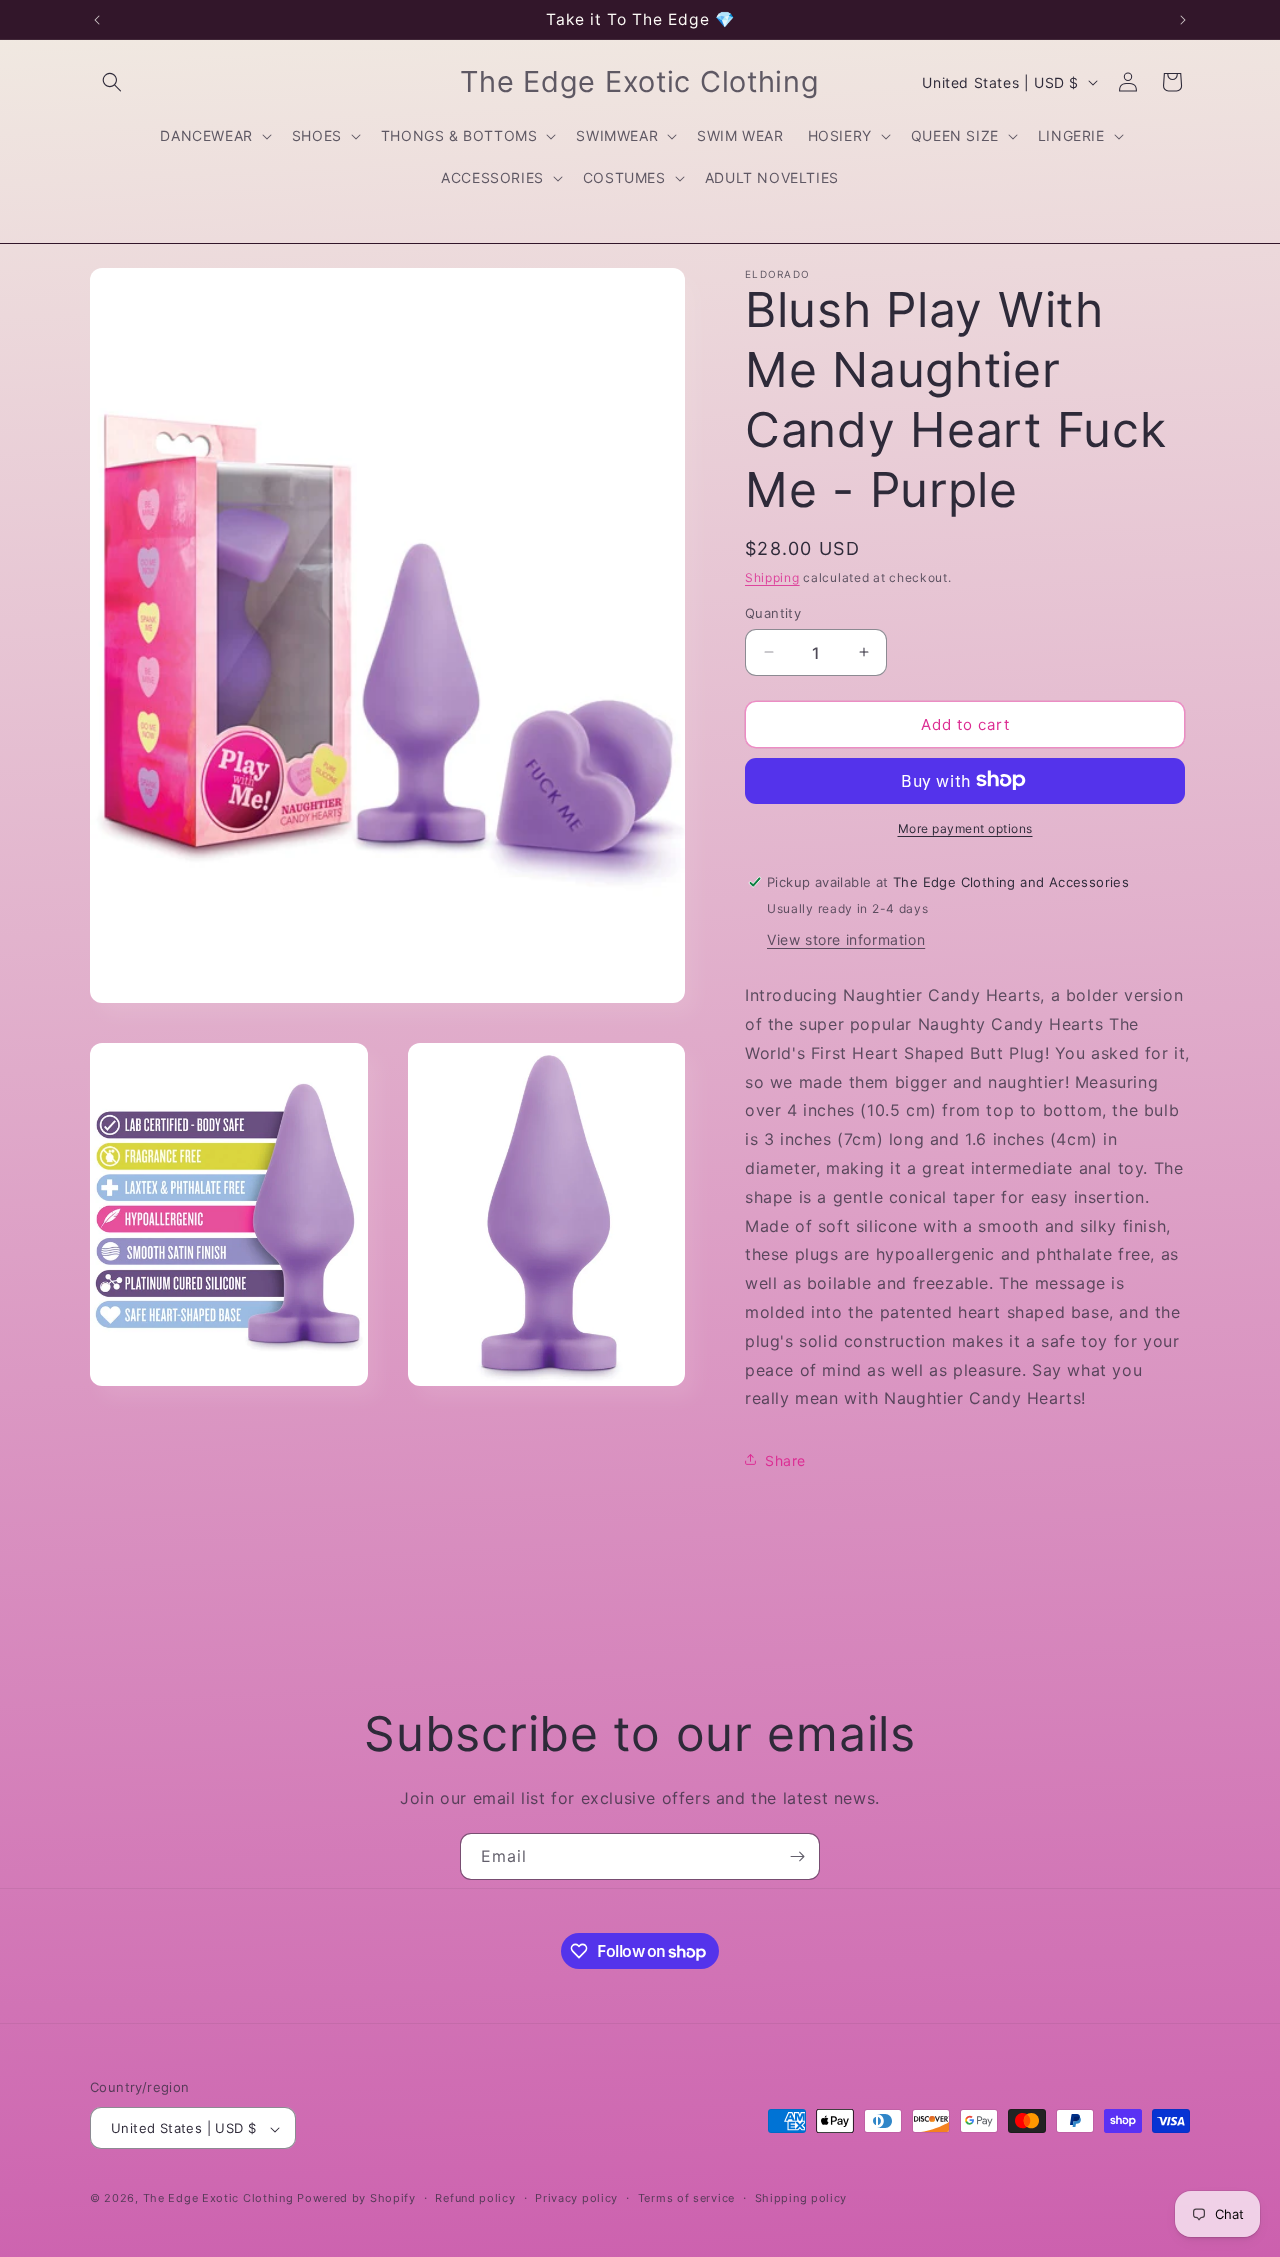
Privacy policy (576, 2198)
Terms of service (686, 2198)
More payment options (965, 827)
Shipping (772, 577)
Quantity (773, 612)
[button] (112, 82)
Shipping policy (801, 2198)
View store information (846, 938)
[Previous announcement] (97, 20)
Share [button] (785, 1459)
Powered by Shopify (356, 2199)
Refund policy (475, 2198)
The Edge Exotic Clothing (220, 2199)
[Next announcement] (1183, 20)
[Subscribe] (797, 1856)
